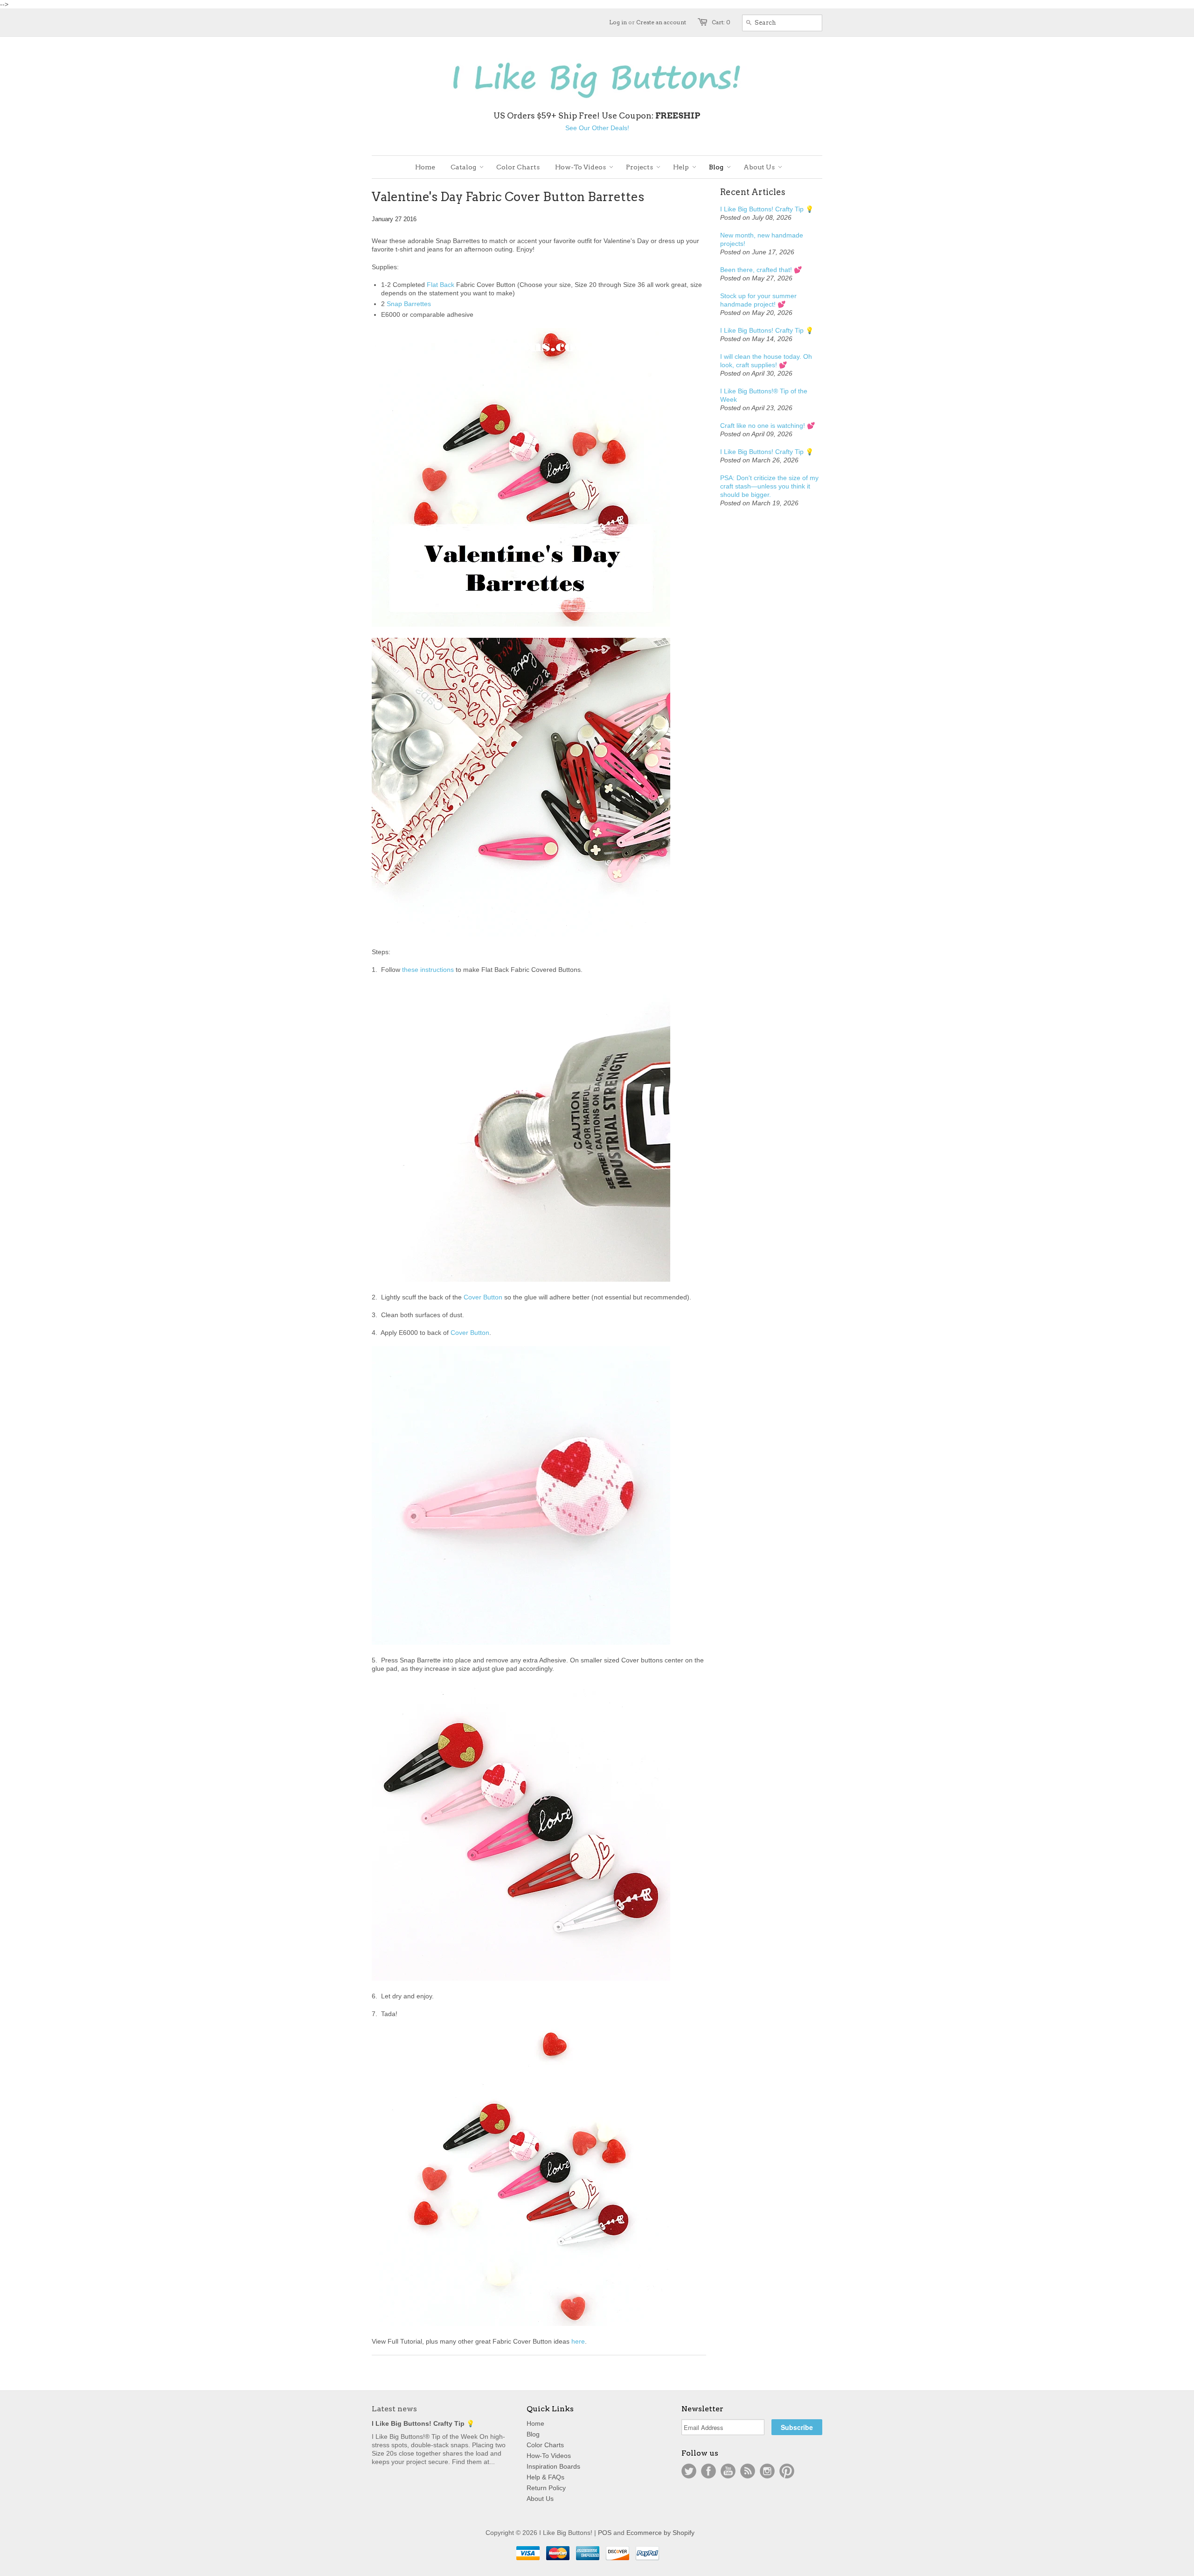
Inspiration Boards (553, 2466)
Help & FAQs (545, 2477)
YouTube (728, 2471)
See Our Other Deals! (597, 128)
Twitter (689, 2471)
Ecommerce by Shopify (660, 2533)
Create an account (661, 22)
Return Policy (546, 2488)
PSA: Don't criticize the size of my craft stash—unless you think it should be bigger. (769, 486)
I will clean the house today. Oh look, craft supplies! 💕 (766, 361)
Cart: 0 (721, 22)
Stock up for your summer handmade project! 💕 (758, 300)
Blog (533, 2434)
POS (605, 2533)
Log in (618, 22)
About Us (540, 2499)
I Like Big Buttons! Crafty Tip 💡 (767, 209)
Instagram (767, 2471)
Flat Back (441, 285)
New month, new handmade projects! (762, 239)
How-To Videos (549, 2456)
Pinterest (787, 2471)
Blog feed (748, 2471)
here (578, 2341)
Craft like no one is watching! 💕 (767, 426)
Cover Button (483, 1297)
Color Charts (545, 2445)
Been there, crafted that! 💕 (761, 270)
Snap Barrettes (409, 304)
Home (535, 2423)
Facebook (708, 2471)
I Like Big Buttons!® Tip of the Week (764, 395)
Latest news (394, 2409)
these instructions (428, 970)
